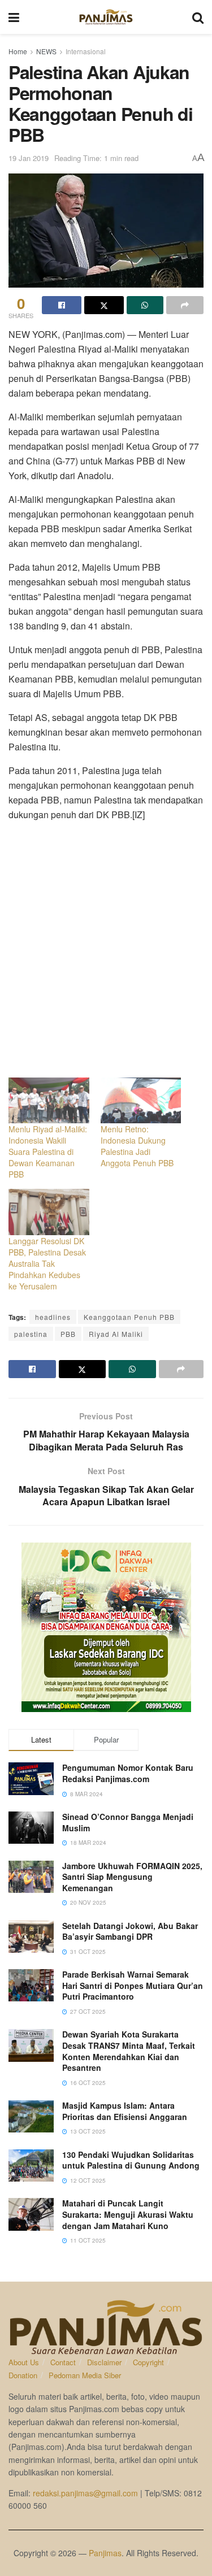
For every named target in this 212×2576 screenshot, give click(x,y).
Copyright (148, 2362)
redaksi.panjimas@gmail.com (85, 2493)
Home (18, 51)
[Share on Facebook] (62, 305)
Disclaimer (104, 2362)
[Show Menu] (14, 17)
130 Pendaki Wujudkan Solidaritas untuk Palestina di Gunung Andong (131, 2160)
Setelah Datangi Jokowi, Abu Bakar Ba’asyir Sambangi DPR (130, 1931)
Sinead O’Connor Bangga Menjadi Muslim (128, 1822)
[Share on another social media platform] (185, 305)
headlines (53, 1317)
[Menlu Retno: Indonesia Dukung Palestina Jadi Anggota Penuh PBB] (141, 1100)
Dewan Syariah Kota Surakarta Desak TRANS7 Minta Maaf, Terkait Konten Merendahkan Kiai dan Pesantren (129, 2051)
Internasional (86, 51)
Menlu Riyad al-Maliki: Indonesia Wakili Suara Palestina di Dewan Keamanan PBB (48, 1152)
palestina (31, 1334)
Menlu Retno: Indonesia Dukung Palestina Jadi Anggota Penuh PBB (137, 1146)
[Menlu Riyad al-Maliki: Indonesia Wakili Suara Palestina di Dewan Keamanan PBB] (49, 1100)
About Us (24, 2362)
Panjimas (105, 2553)
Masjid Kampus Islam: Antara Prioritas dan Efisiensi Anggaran (125, 2111)
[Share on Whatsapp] (145, 305)
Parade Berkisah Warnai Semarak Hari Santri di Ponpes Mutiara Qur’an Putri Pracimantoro (133, 1985)
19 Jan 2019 (29, 158)
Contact (63, 2362)
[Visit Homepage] (106, 17)
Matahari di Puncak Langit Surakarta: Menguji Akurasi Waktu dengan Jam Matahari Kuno (128, 2214)
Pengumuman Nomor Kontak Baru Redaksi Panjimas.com (128, 1773)
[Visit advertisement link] (106, 1627)
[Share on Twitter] (104, 305)
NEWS (46, 51)
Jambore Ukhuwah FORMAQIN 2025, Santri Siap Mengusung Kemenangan (132, 1877)
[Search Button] (198, 17)
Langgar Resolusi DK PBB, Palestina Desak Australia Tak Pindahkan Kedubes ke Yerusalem (47, 1263)
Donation (23, 2375)
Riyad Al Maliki (116, 1334)
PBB (68, 1334)
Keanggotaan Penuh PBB (129, 1317)
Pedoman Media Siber (85, 2375)
